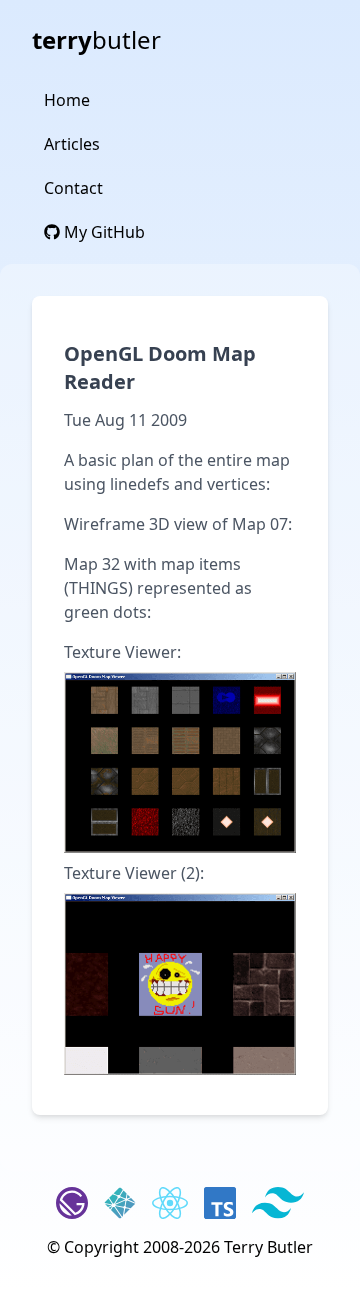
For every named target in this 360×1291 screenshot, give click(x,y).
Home (67, 100)
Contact (73, 188)
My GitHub (102, 232)
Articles (72, 144)
